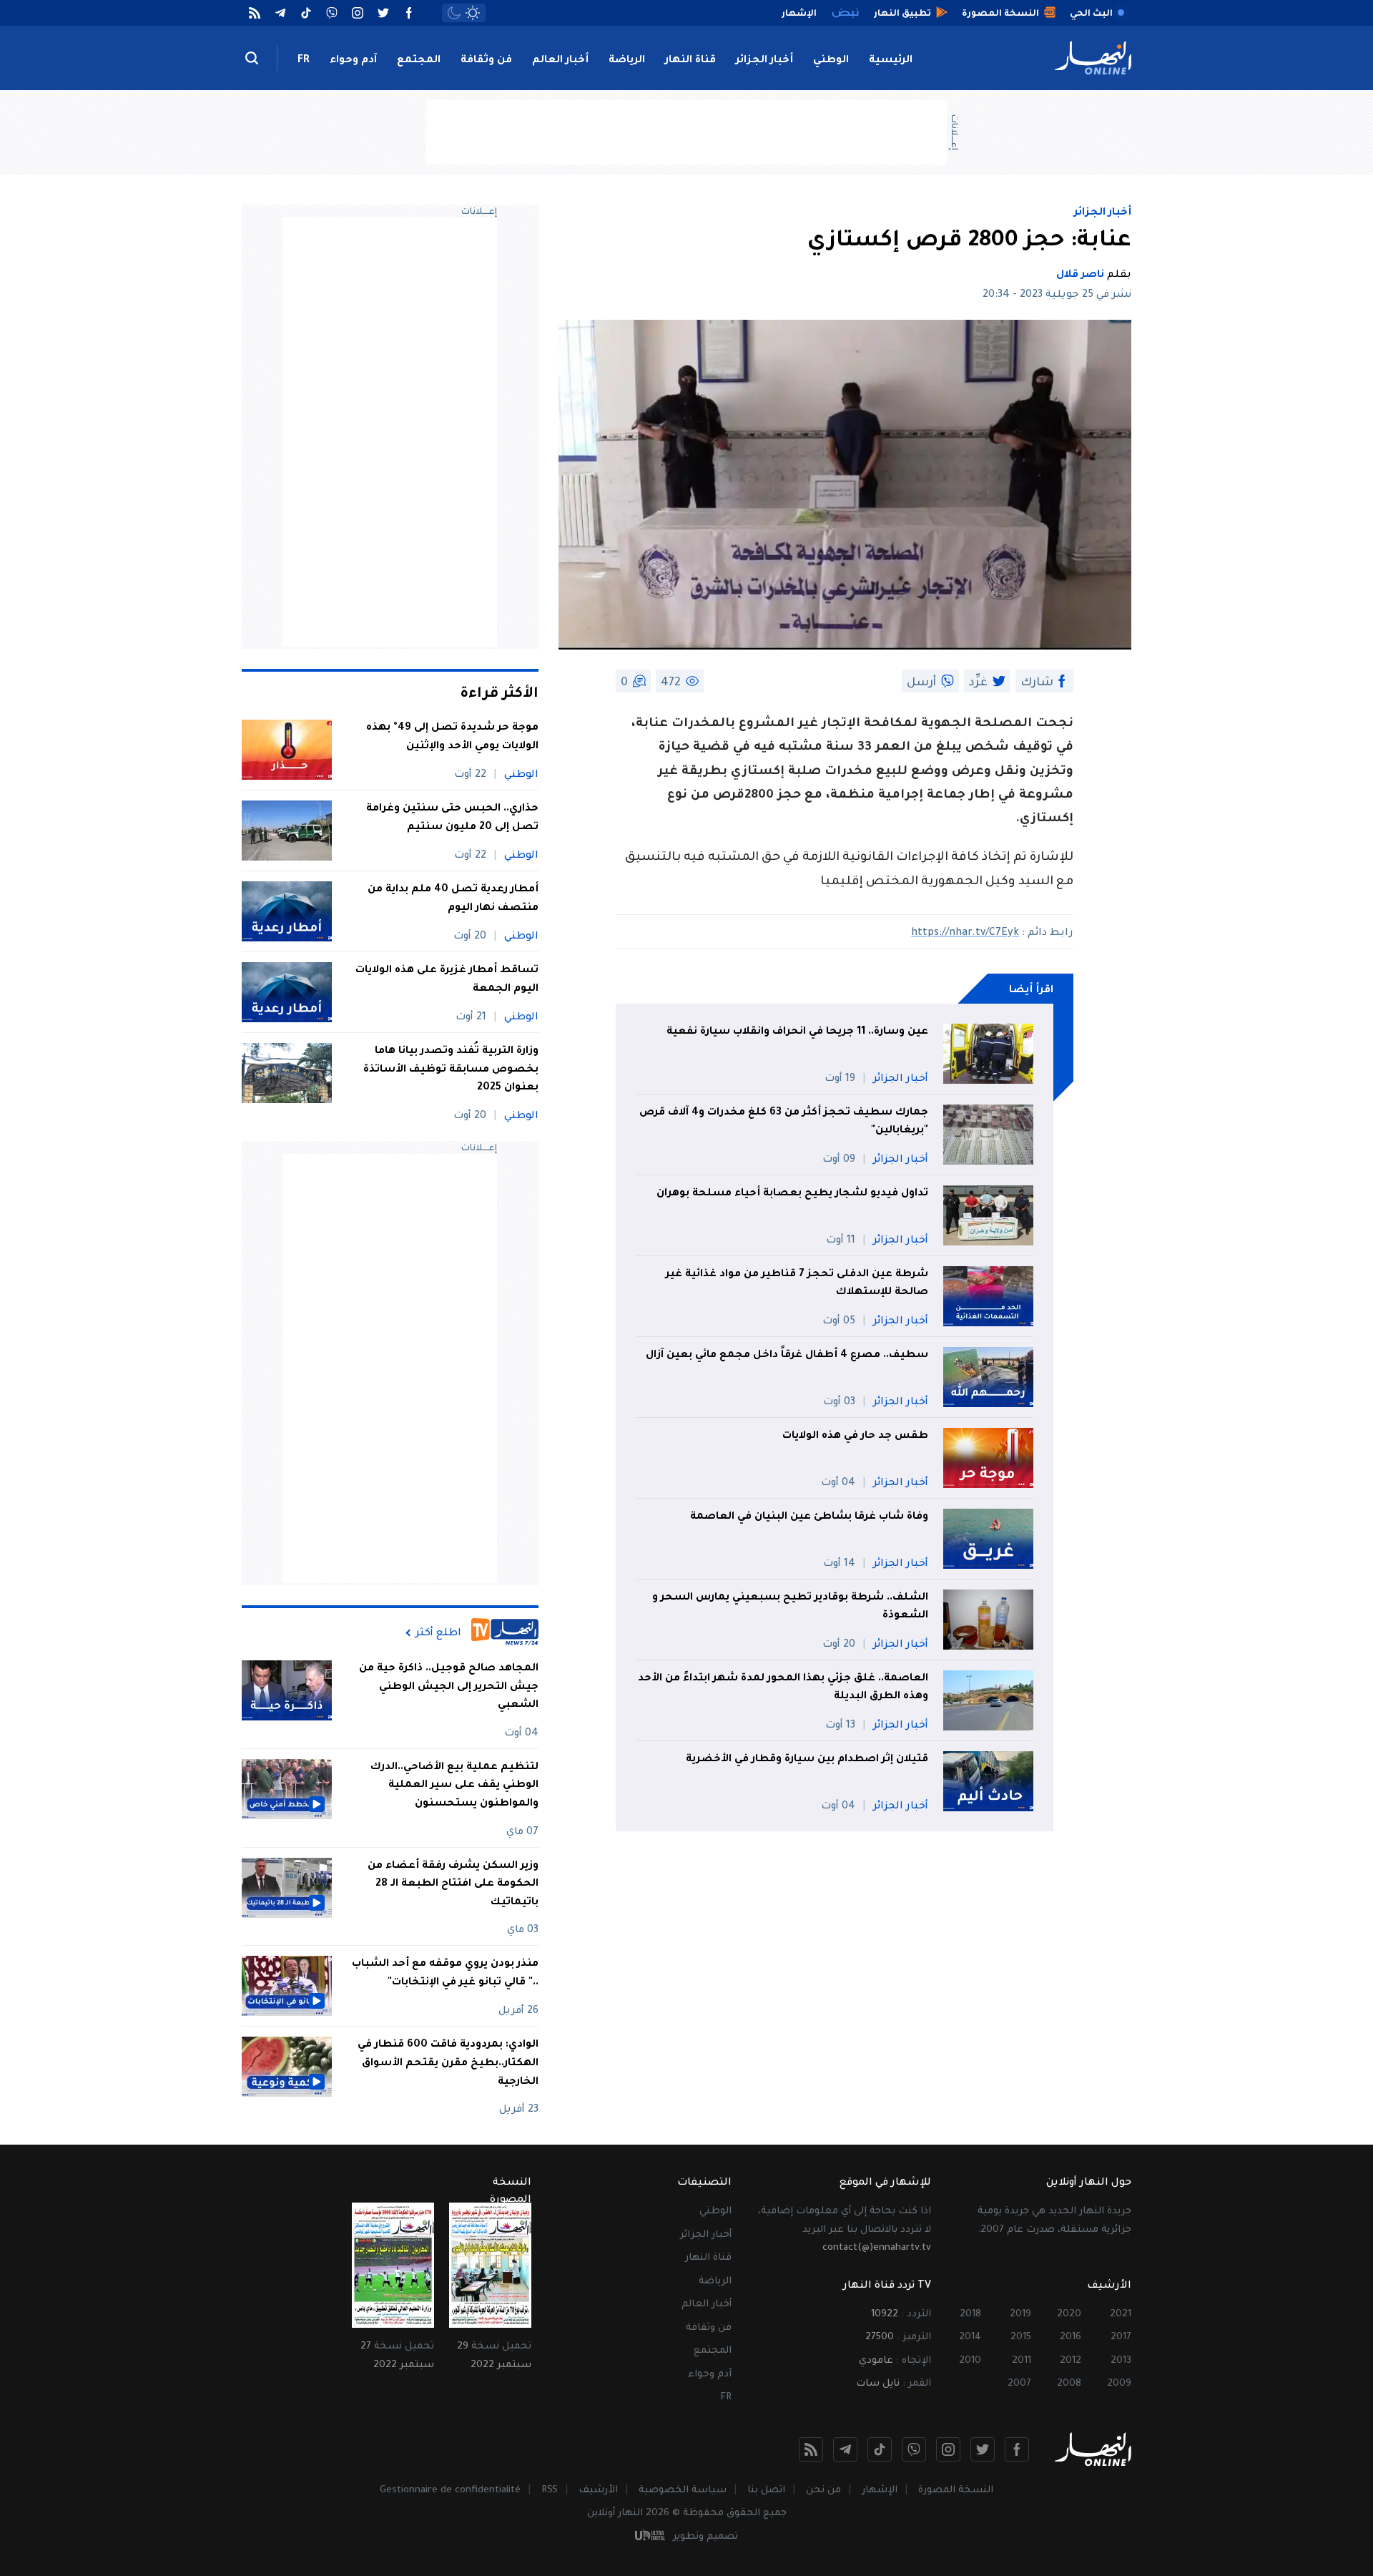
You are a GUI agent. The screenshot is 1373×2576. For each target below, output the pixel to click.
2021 (1121, 2315)
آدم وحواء (353, 61)
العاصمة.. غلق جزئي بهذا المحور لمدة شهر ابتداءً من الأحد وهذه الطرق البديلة (783, 1688)
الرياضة (627, 61)
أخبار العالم (560, 61)
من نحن (823, 2491)
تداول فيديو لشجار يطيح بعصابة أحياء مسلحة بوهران (792, 1194)
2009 (1119, 2384)
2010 (970, 2361)
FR (304, 61)
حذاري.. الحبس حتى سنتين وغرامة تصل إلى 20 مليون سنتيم (452, 818)
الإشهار (880, 2491)
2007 (1019, 2384)
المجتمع (419, 61)
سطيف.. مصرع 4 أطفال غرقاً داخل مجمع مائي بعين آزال (787, 1356)
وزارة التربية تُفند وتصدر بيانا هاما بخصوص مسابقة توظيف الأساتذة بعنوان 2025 (451, 1070)
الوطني (831, 61)
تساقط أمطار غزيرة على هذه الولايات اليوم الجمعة (447, 980)
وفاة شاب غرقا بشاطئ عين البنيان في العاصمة (809, 1517)
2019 (1020, 2315)
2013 (1121, 2361)
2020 (1069, 2315)
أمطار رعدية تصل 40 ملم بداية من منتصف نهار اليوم (453, 899)
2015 (1021, 2337)
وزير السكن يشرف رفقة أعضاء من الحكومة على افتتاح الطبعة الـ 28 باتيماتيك (453, 1885)
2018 (970, 2315)
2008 (1069, 2384)
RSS (550, 2491)
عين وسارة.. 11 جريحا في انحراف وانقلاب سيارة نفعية (797, 1032)
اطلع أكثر (438, 1633)
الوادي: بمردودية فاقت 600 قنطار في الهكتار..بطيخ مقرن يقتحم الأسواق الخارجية (448, 2063)
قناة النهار (690, 61)
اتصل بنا (766, 2491)
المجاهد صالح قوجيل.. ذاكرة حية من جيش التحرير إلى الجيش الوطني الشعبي (449, 1687)
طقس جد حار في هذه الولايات (855, 1436)
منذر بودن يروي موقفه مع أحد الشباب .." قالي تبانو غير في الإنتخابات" (445, 1974)
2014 (970, 2337)
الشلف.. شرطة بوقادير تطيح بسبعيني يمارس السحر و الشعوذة (790, 1607)
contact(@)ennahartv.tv (877, 2248)
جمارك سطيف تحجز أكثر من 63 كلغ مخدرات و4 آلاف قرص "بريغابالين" (784, 1122)
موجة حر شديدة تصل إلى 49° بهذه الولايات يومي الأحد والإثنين (452, 738)
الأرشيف (598, 2491)
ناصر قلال (1080, 275)
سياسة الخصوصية (683, 2491)
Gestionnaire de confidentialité (450, 2491)
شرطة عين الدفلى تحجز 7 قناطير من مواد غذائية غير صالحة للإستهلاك (797, 1284)
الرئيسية (891, 61)
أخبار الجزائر (764, 61)
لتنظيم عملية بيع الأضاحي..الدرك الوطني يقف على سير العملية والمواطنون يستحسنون (454, 1786)
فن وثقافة (486, 61)
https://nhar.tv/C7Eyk (965, 934)
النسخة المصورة (956, 2491)
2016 (1071, 2337)
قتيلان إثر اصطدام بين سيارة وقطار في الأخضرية (807, 1760)
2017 (1121, 2337)
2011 (1022, 2361)
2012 (1071, 2361)
